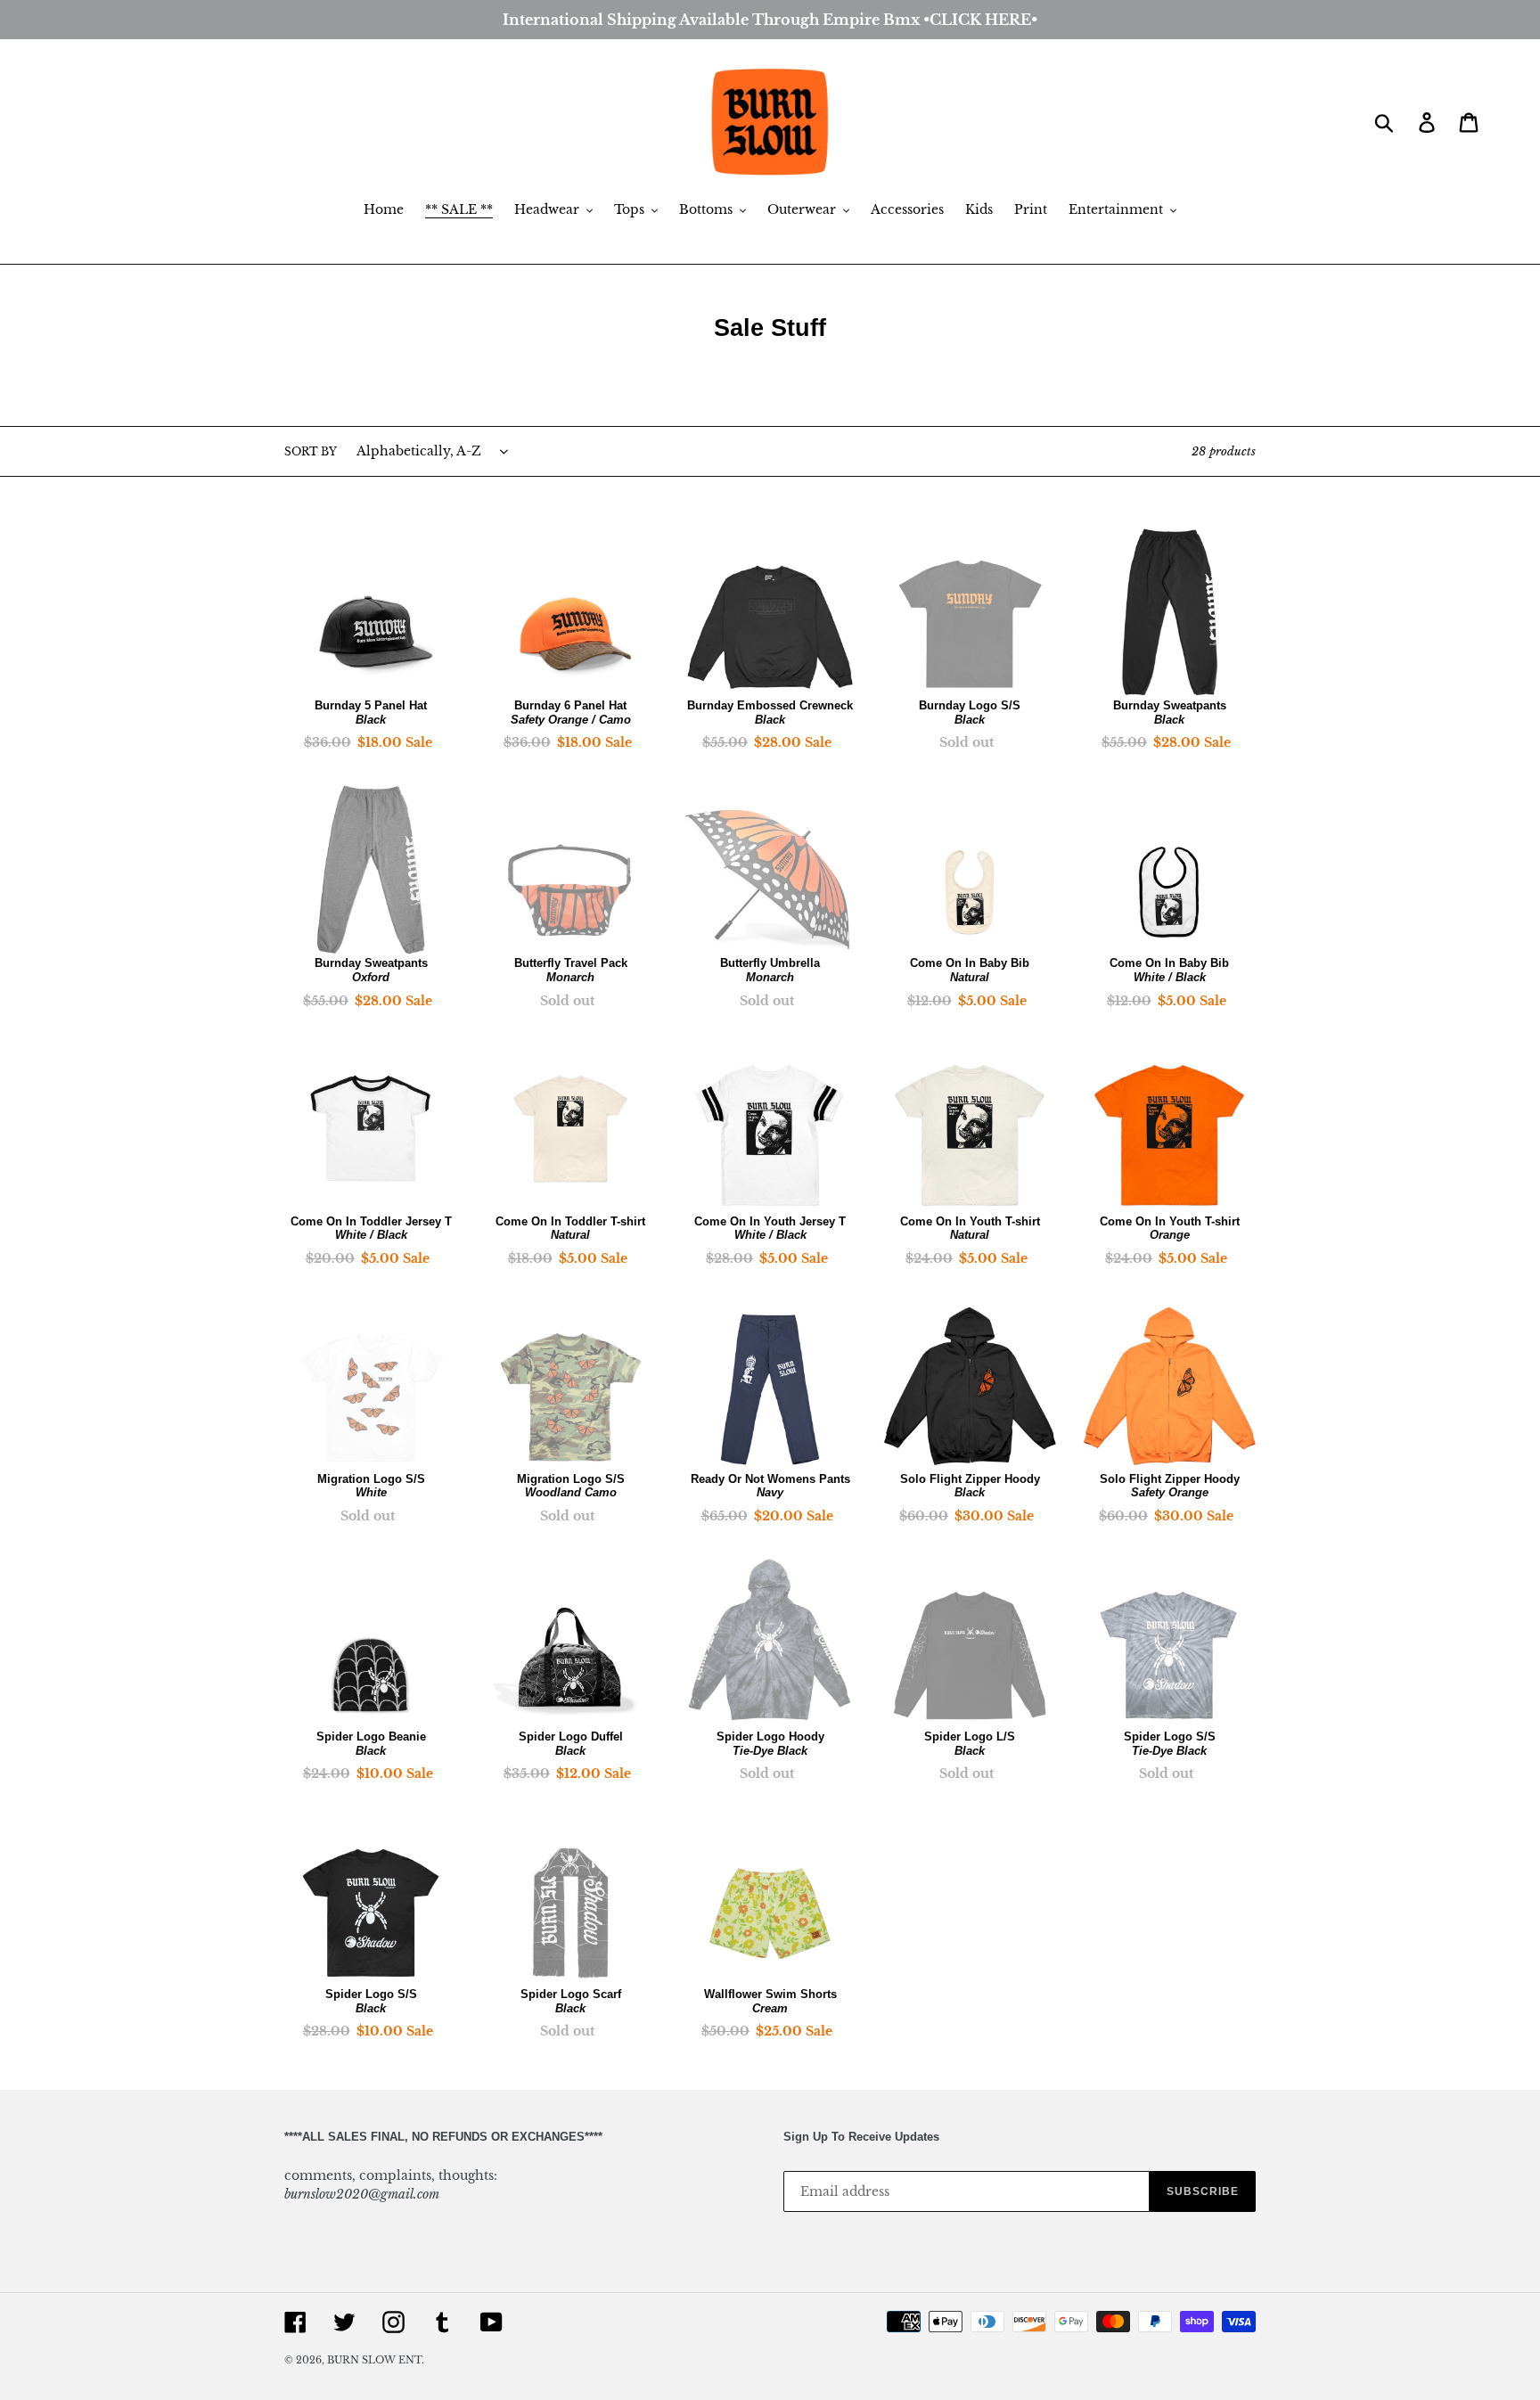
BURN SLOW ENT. (376, 2360)
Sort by (311, 451)
